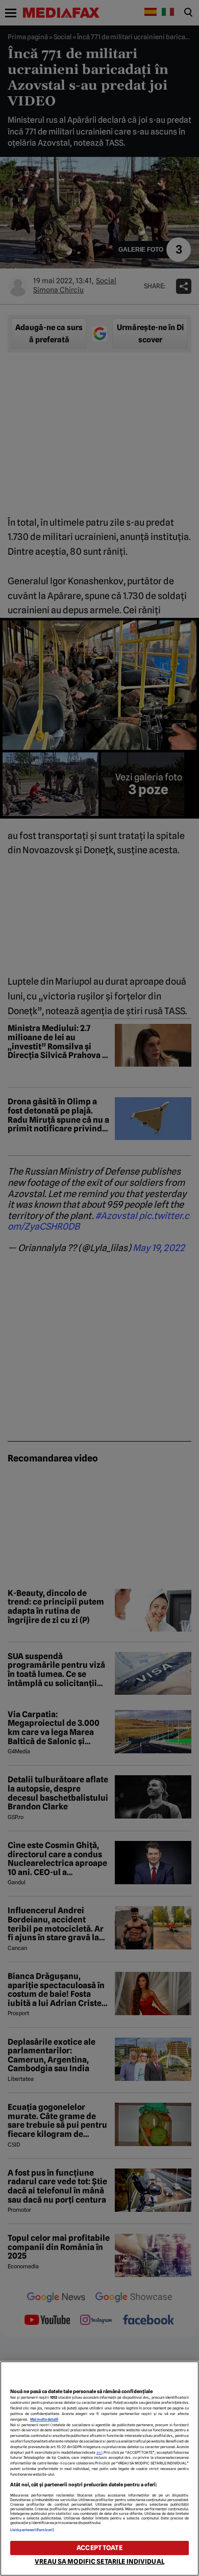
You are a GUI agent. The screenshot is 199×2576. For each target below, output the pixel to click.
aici (99, 2452)
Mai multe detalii (44, 2419)
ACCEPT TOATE (99, 2548)
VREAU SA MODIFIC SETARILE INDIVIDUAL (99, 2561)
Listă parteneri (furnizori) (32, 2530)
